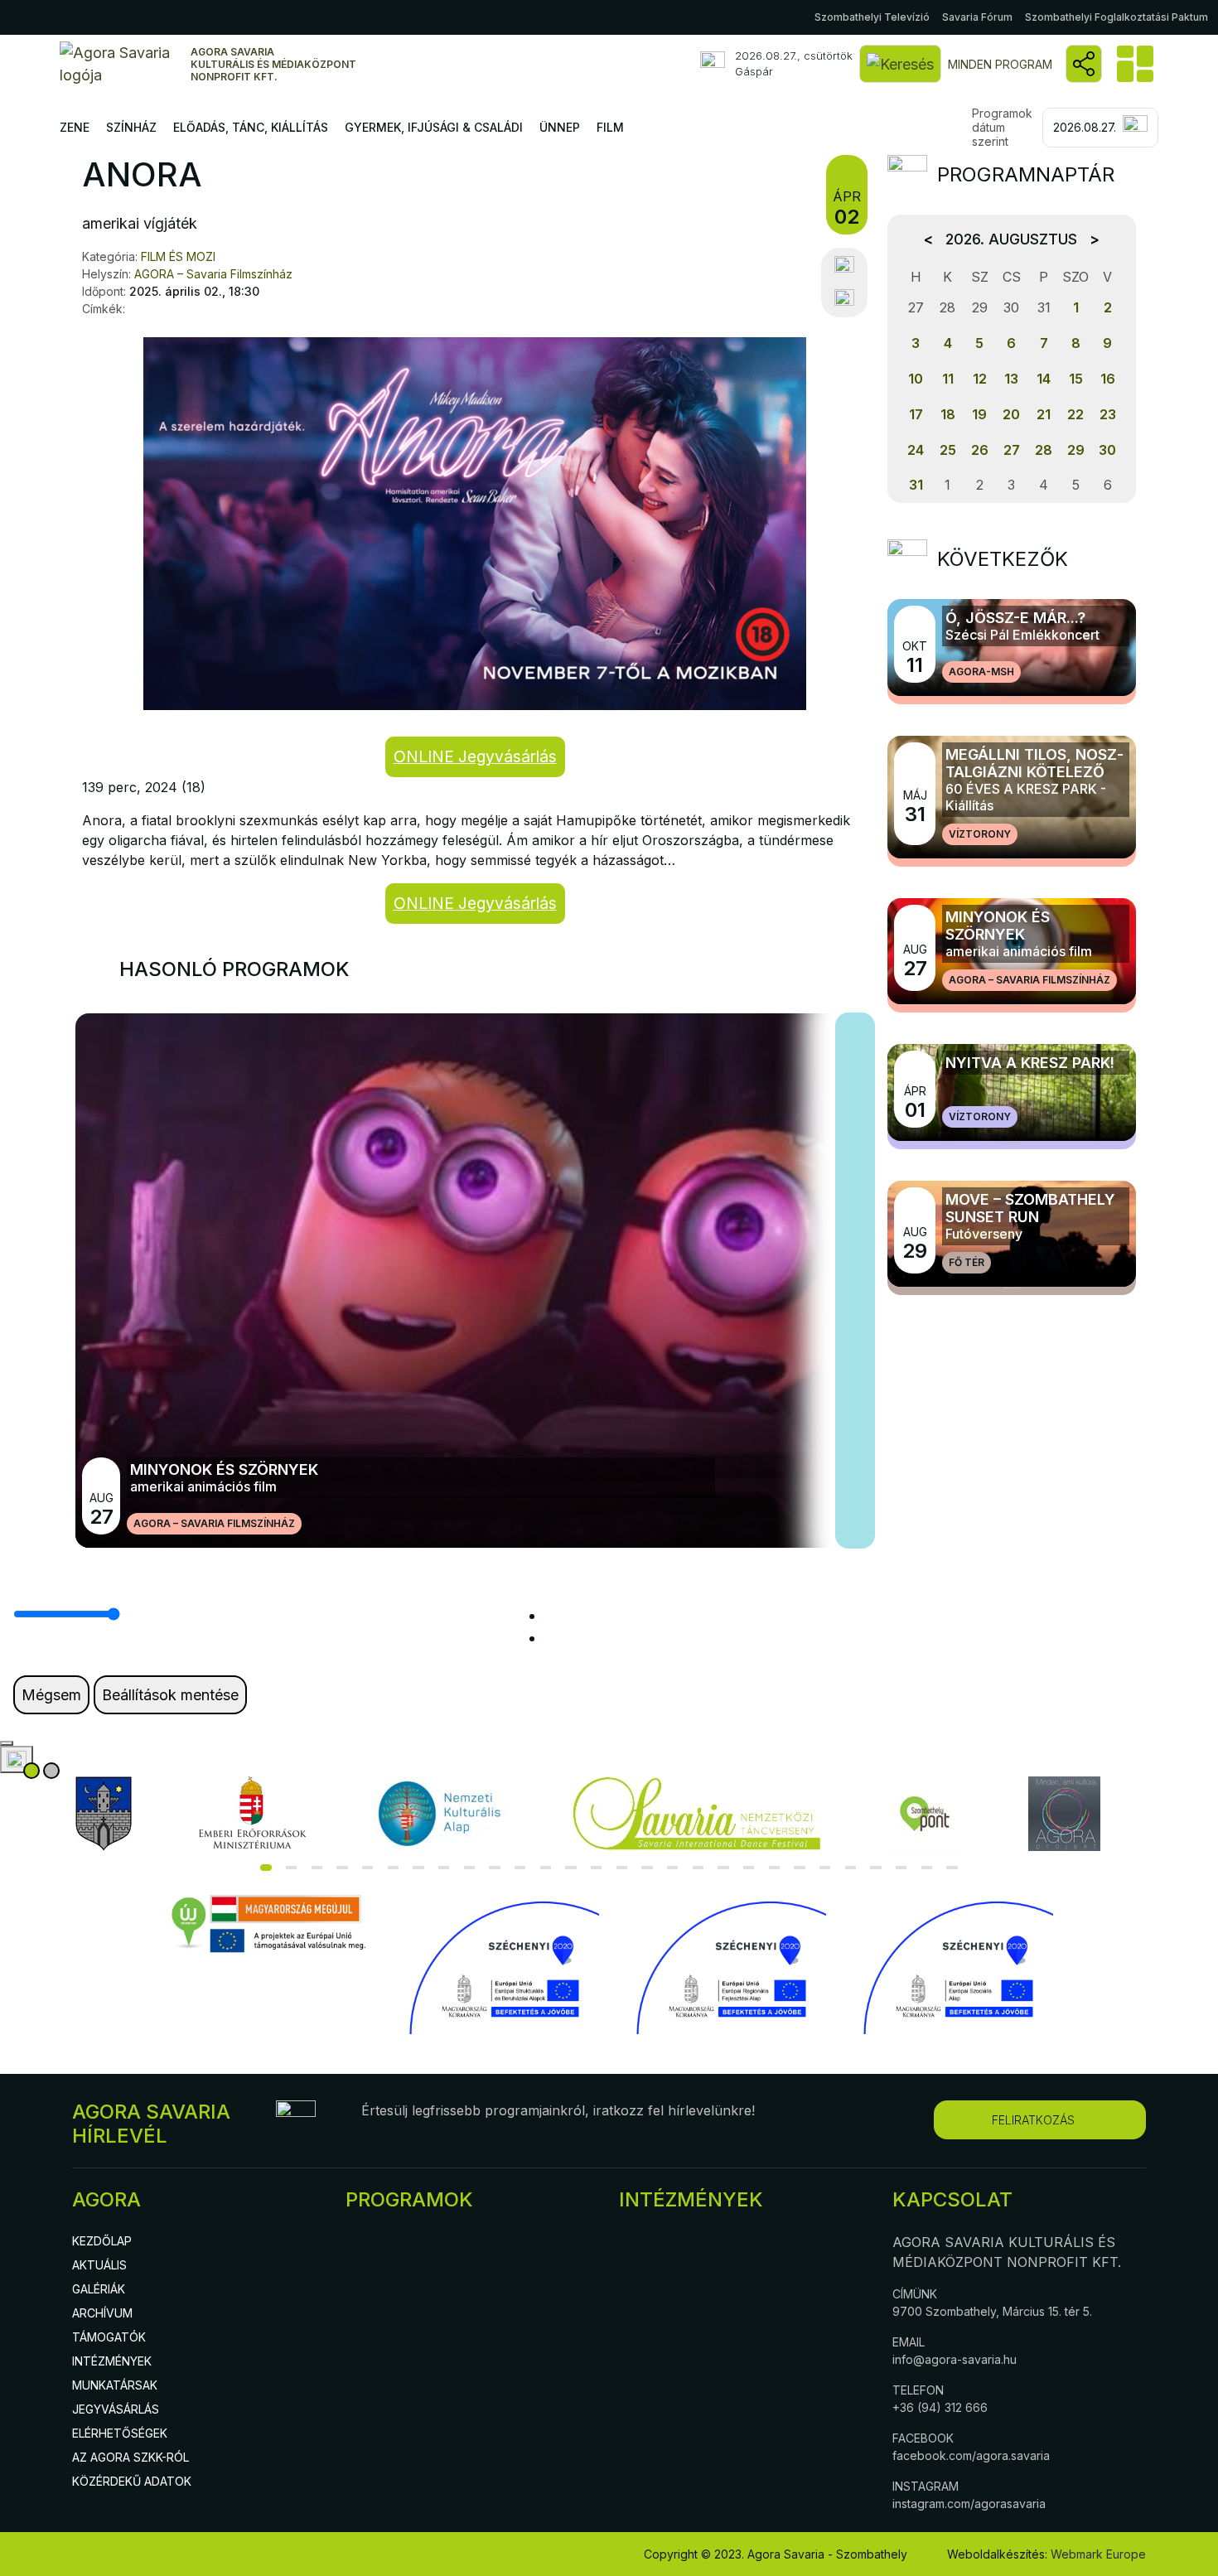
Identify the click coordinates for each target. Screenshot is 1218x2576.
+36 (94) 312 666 (940, 2407)
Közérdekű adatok (132, 2481)
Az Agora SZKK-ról (130, 2457)
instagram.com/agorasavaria (969, 2504)
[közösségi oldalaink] (1084, 64)
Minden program (1000, 64)
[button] (266, 1868)
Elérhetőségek (120, 2433)
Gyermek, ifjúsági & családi (434, 127)
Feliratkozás (1033, 2120)
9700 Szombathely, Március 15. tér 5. (992, 2311)
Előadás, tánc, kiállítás (251, 127)
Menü (1133, 64)
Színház (131, 127)
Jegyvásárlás (116, 2409)
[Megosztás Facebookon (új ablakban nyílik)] (844, 265)
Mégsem (51, 1695)
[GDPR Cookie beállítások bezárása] (7, 1743)
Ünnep (560, 127)
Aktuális (99, 2265)
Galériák (99, 2289)
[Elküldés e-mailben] (844, 298)
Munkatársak (115, 2385)
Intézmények (112, 2361)
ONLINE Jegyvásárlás (475, 756)
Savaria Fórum (977, 17)
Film (610, 127)
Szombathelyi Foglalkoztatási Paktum (1116, 17)
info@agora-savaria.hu (955, 2359)
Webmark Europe (1098, 2554)
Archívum (102, 2313)
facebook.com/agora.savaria (971, 2455)
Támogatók (109, 2337)
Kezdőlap (102, 2241)
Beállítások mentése (170, 1695)
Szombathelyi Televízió (872, 17)
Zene (75, 127)
